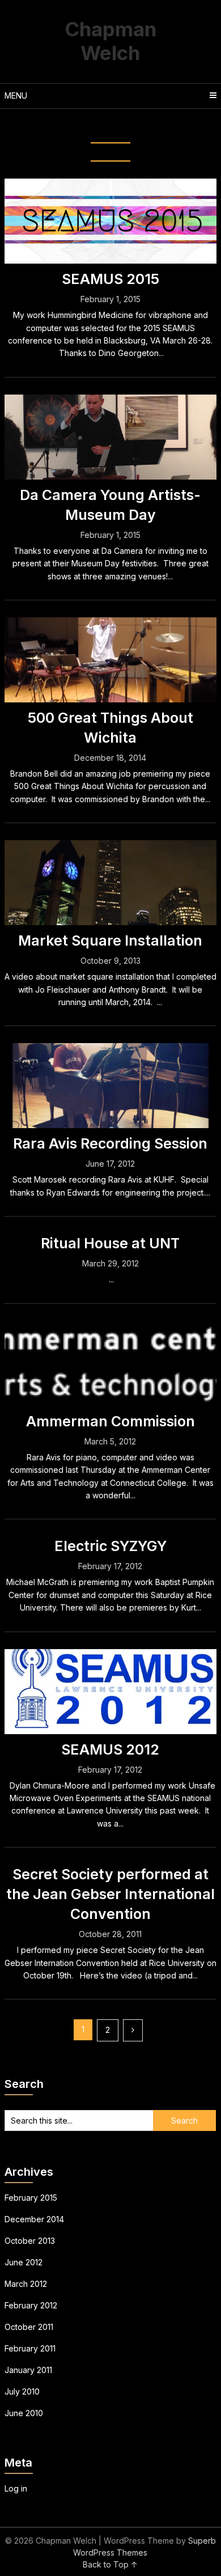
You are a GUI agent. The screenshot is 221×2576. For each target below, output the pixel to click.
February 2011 (30, 2348)
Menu (16, 96)
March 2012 (26, 2284)
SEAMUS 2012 (110, 1749)
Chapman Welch (110, 41)
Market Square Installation (110, 940)
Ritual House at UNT (110, 1243)
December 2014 (34, 2219)
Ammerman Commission (110, 1421)
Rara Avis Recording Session (110, 1143)
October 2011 (29, 2327)
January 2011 (28, 2370)
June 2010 (24, 2413)
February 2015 (31, 2198)
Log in (16, 2488)
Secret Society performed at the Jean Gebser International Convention (110, 1894)
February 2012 (31, 2305)
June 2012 (24, 2262)
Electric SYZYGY (110, 1546)
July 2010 (22, 2391)
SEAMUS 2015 (110, 279)
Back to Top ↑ (110, 2564)
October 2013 (30, 2241)
